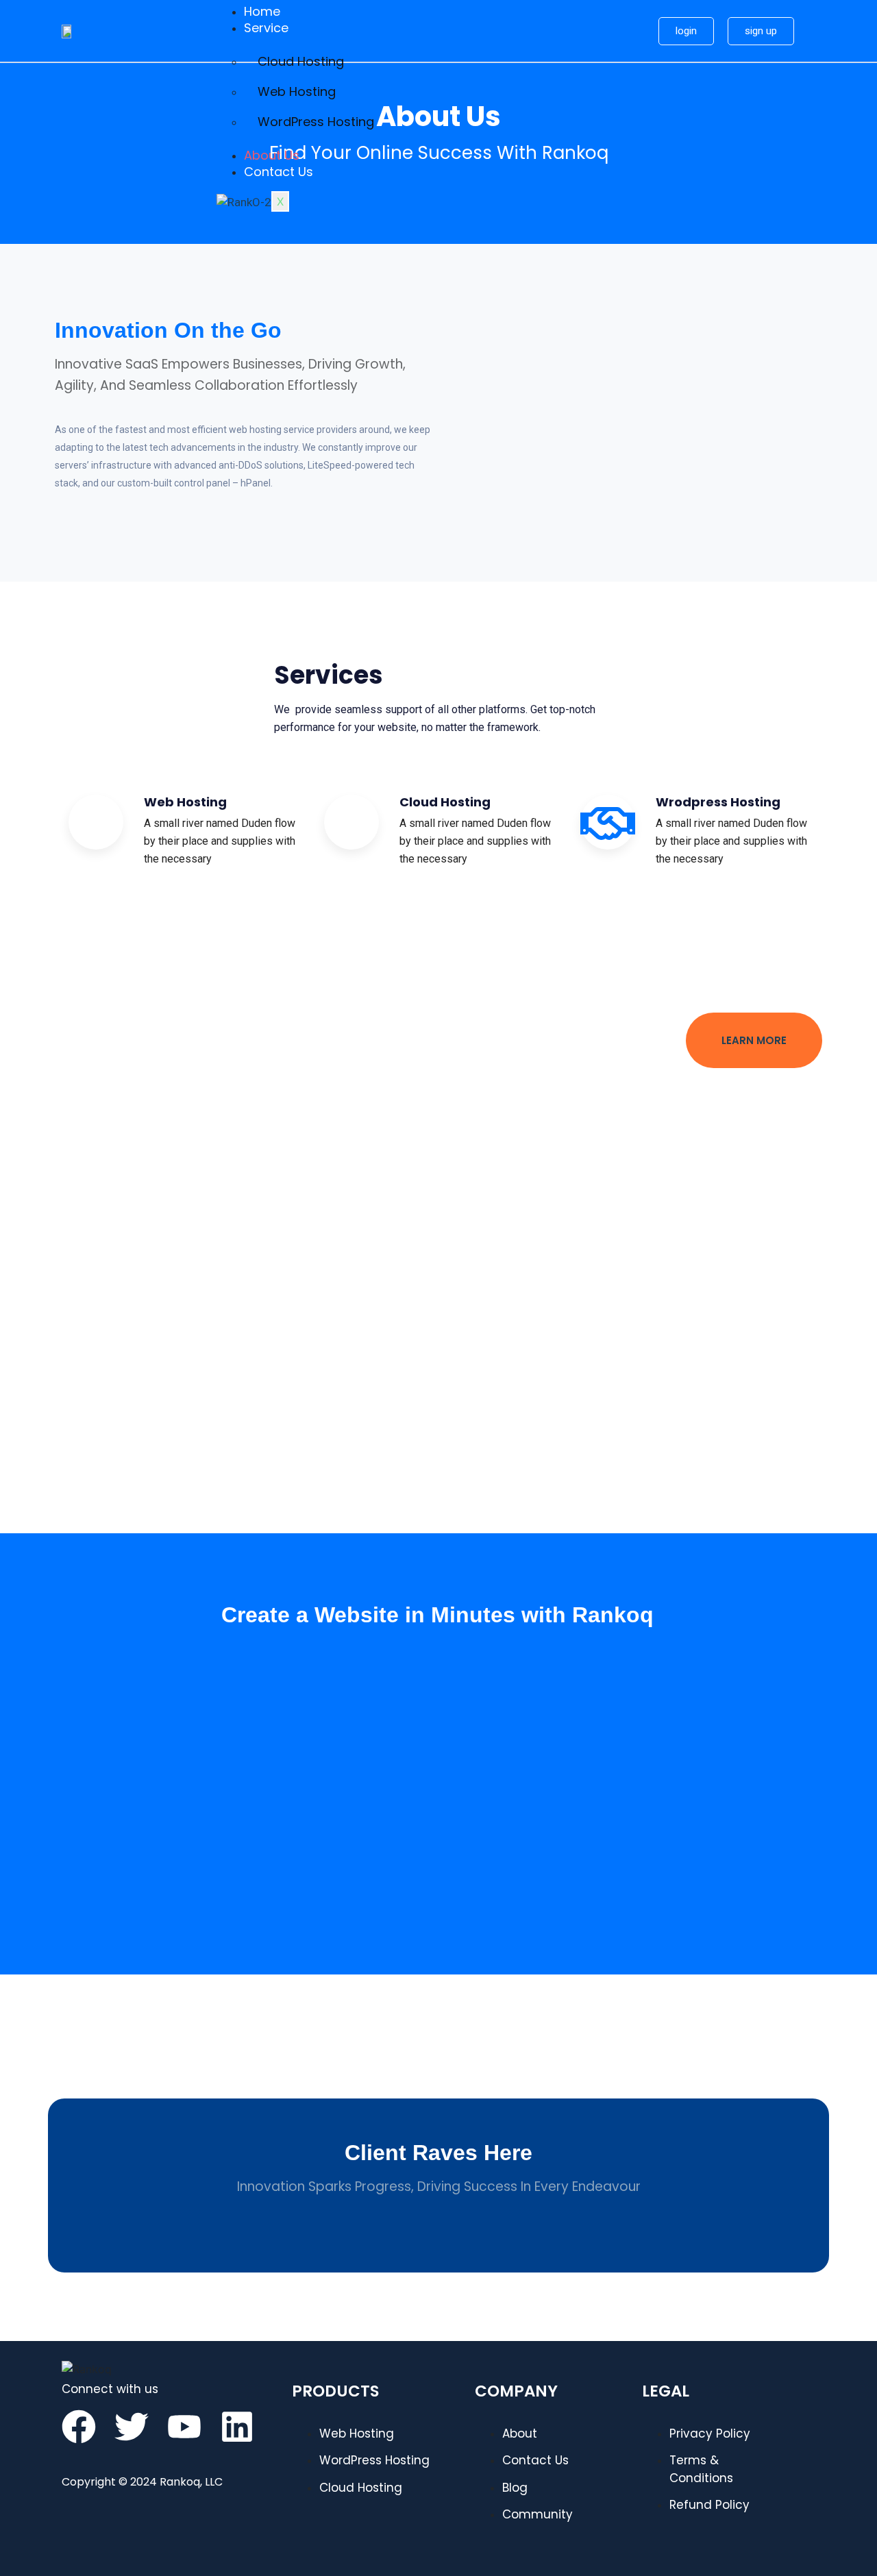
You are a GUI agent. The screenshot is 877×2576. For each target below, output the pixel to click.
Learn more (754, 1040)
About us (272, 155)
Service (266, 28)
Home (262, 11)
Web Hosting (297, 91)
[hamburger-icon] (626, 5)
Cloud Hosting (301, 61)
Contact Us (279, 172)
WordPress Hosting (316, 122)
